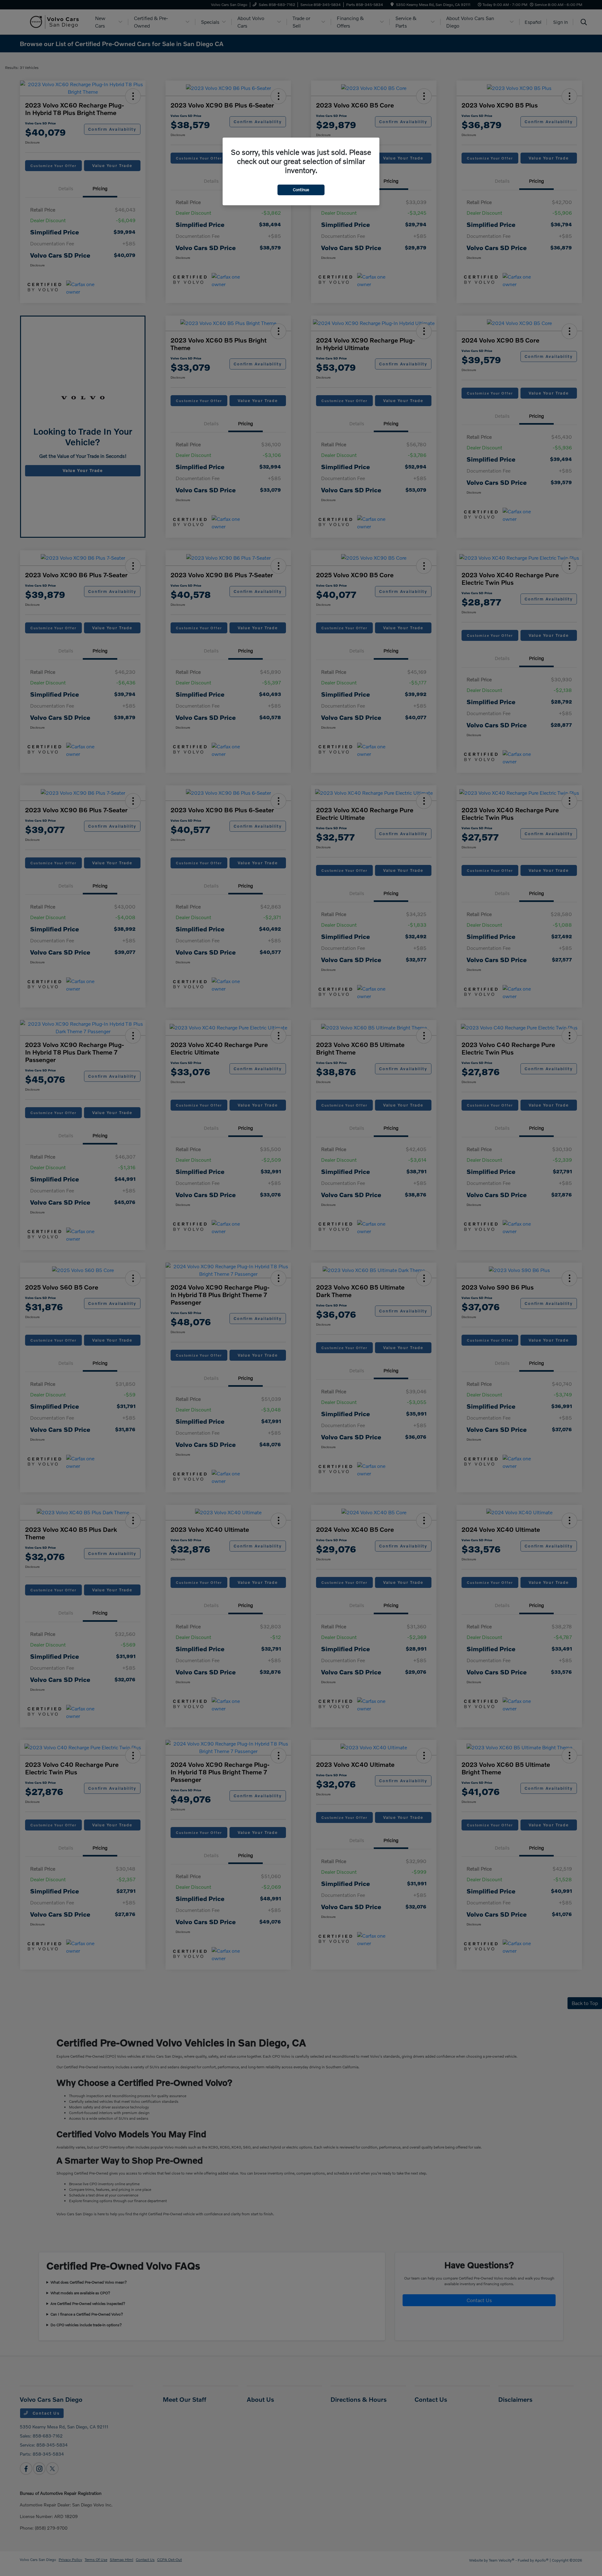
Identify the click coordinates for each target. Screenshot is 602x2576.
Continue (301, 190)
